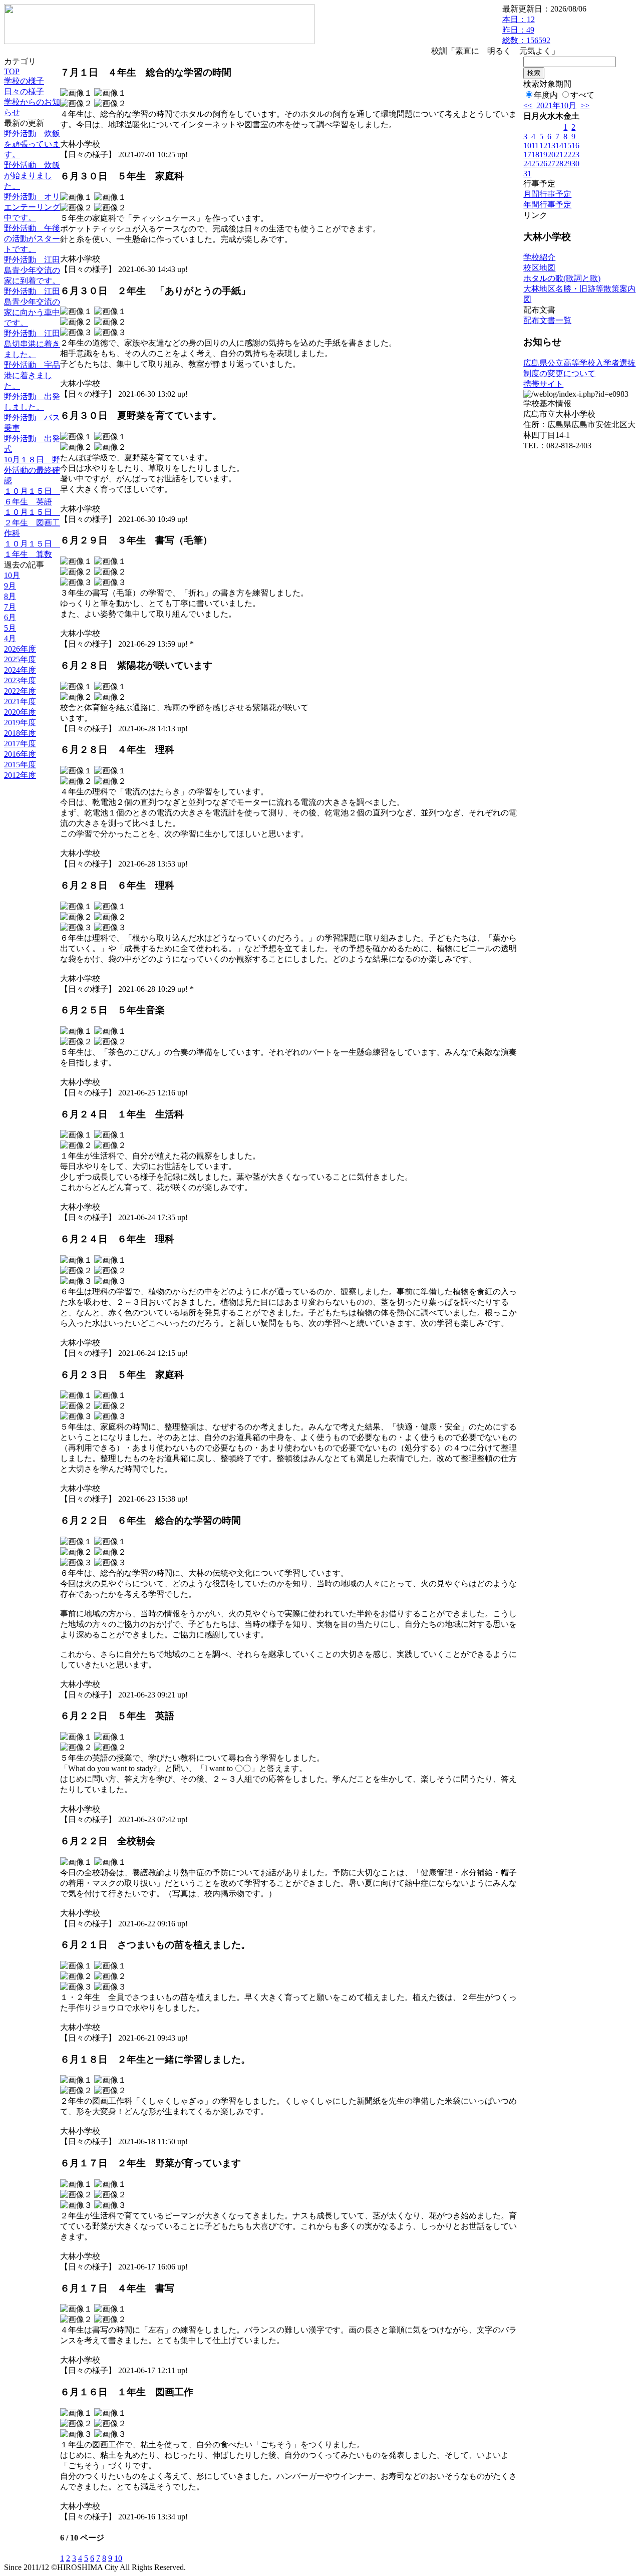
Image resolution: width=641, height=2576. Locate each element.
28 (559, 164)
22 (567, 155)
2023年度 (20, 680)
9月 (10, 586)
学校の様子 (24, 81)
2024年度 (20, 670)
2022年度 (20, 691)
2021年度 (20, 701)
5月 (10, 628)
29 (567, 164)
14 (559, 146)
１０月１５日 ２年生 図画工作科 (32, 523)
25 (535, 164)
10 (118, 2558)
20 (551, 155)
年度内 (546, 95)
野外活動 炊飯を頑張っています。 (32, 144)
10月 (12, 575)
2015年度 (20, 765)
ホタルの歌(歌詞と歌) (562, 278)
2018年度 (20, 733)
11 (535, 146)
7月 (10, 607)
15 (567, 146)
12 (543, 146)
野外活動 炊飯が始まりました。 (32, 176)
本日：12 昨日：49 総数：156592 (526, 30)
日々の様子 (24, 91)
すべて (582, 95)
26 (543, 164)
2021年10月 (556, 105)
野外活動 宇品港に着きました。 (32, 375)
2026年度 (20, 649)
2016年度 (20, 754)
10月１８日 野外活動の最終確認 (32, 470)
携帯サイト (543, 384)
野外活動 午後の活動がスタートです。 (32, 239)
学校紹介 (539, 257)
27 (551, 164)
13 (551, 146)
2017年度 (20, 744)
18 (535, 155)
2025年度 (20, 659)
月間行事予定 (547, 194)
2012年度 (20, 775)
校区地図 (539, 268)
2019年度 (20, 723)
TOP (12, 71)
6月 (10, 617)
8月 (10, 596)
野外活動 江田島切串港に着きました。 (32, 344)
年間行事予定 (547, 205)
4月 (10, 638)
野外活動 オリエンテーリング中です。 (32, 207)
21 (559, 155)
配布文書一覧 (547, 320)
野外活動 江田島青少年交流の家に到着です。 (32, 270)
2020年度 (20, 712)
